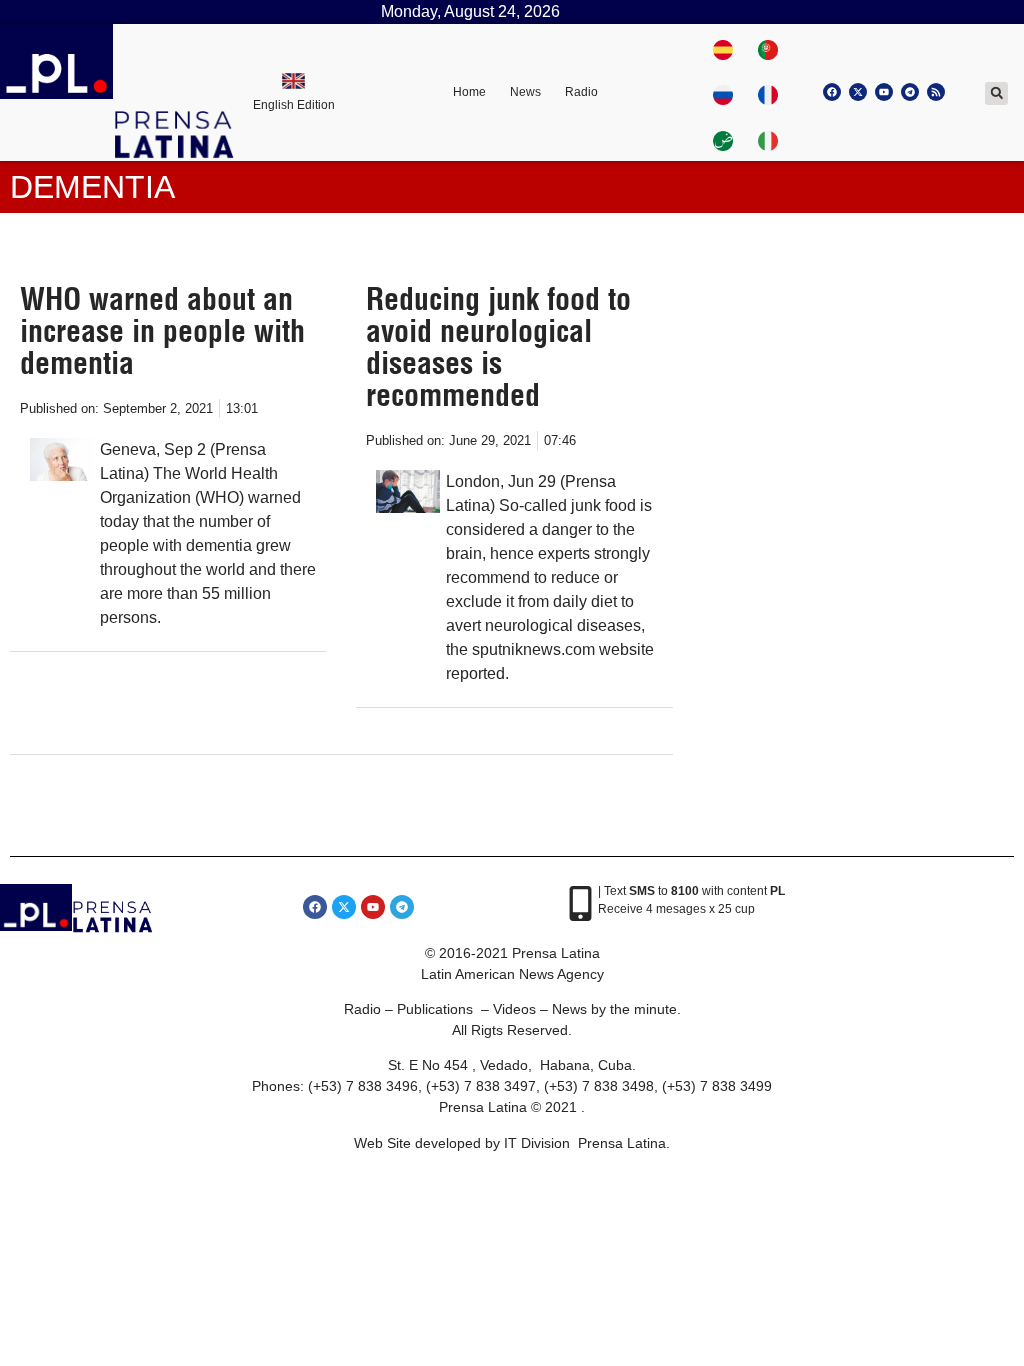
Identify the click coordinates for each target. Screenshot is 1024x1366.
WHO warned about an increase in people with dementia (162, 331)
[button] (996, 93)
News (525, 92)
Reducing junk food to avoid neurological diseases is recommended (498, 347)
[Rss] (936, 92)
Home (469, 92)
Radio (581, 92)
